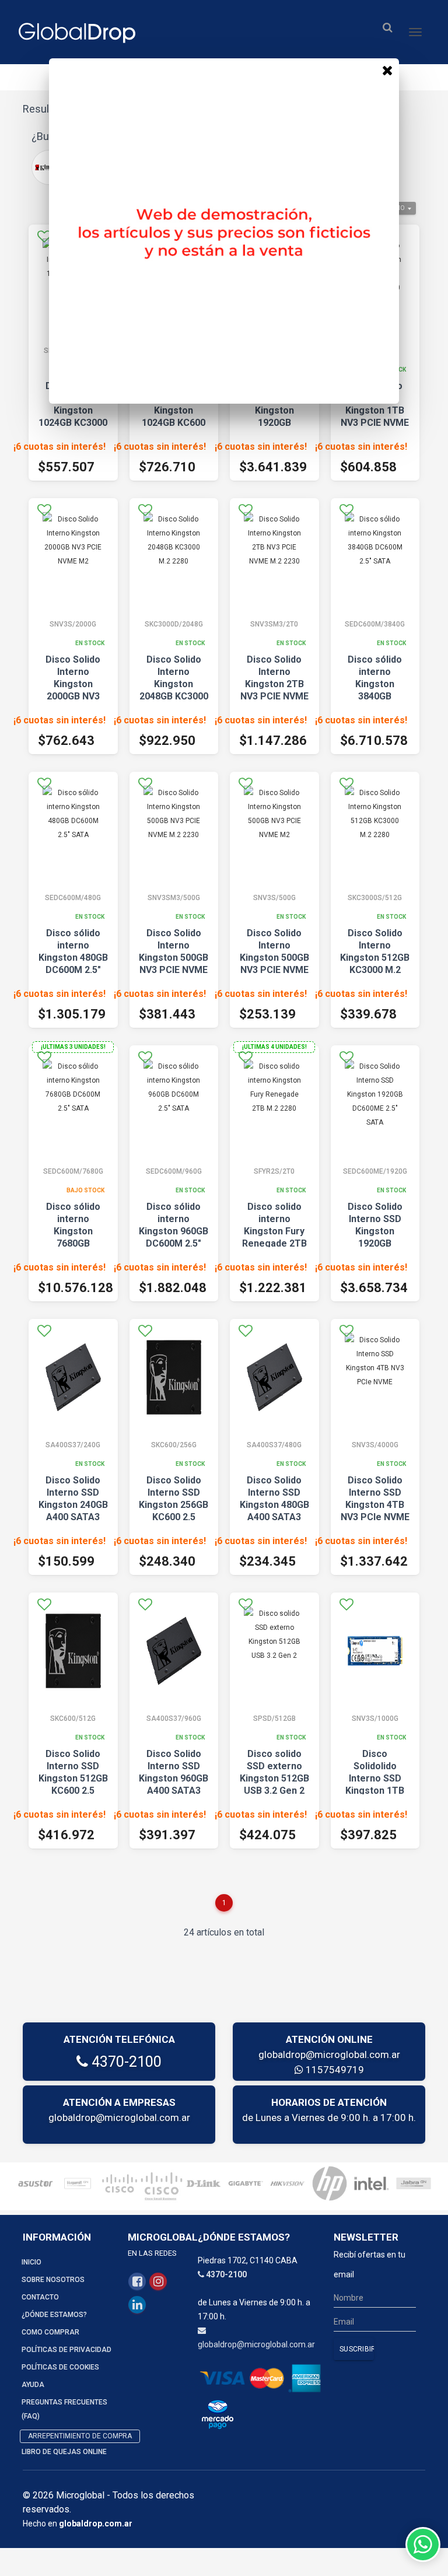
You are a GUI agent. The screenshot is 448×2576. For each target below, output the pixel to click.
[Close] (387, 70)
